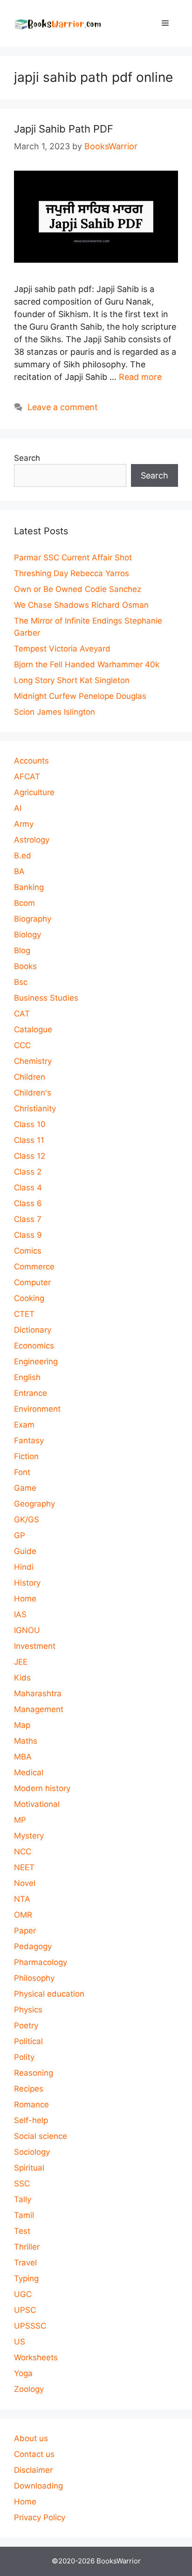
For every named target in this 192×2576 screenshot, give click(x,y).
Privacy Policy (40, 2517)
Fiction (26, 1456)
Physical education (49, 1994)
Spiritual (29, 2168)
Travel (25, 2263)
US (20, 2342)
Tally (23, 2199)
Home (25, 1599)
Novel (25, 1883)
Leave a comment (63, 407)
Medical (29, 1773)
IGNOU (27, 1630)
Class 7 (28, 1219)
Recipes (29, 2089)
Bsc (21, 982)
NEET (24, 1867)
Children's (33, 1093)
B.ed (23, 856)
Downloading (38, 2486)
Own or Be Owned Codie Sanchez (78, 589)
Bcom (24, 903)
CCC (22, 1045)
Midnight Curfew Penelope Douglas (80, 696)
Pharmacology (41, 1962)
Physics (28, 2010)
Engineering (36, 1361)
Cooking (29, 1298)
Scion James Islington (55, 712)
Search (27, 458)
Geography (34, 1504)
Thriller (27, 2247)
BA (19, 871)
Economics (34, 1346)
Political (28, 2041)
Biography (33, 919)
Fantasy (29, 1441)
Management (39, 1709)
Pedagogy (33, 1946)
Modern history (42, 1788)
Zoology (29, 2389)
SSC (22, 2184)
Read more (140, 377)
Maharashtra (38, 1693)
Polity (24, 2057)
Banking (29, 887)
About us (31, 2438)
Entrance (31, 1393)
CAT (22, 1014)
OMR (23, 1915)
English (27, 1377)
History (27, 1583)
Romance (31, 2105)
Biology (27, 935)
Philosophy (34, 1978)
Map (22, 1725)
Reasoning (34, 2073)
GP (20, 1535)
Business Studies (46, 998)
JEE (21, 1662)
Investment (35, 1646)
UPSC (25, 2310)
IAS (20, 1614)
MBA (23, 1757)
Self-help (31, 2120)
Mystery (29, 1836)
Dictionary (33, 1330)
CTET (24, 1314)
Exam (24, 1425)
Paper (25, 1931)
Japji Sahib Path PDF (64, 129)
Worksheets (36, 2357)
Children (30, 1077)
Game (25, 1488)
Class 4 (28, 1188)
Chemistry (33, 1061)
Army (24, 824)
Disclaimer (33, 2470)
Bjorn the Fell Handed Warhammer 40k (87, 664)
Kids (22, 1678)
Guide (25, 1551)
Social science (41, 2136)
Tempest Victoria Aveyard (62, 649)
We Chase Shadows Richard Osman (81, 605)
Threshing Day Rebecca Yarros (72, 573)
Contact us (34, 2454)
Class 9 (28, 1235)
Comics (28, 1251)
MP (20, 1820)
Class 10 (30, 1124)
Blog (22, 950)
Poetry (26, 2025)
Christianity (35, 1109)
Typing (26, 2278)
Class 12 (30, 1156)
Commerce (34, 1267)
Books (25, 966)
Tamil (24, 2215)
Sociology (32, 2152)
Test (22, 2231)
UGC (23, 2294)
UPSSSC (30, 2326)
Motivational (37, 1804)
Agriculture (34, 792)
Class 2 (28, 1172)
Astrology (32, 840)
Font (22, 1472)
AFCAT (27, 777)
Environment (37, 1409)
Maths (26, 1741)
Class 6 (28, 1203)
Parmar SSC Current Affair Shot (73, 558)
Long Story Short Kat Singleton (72, 680)
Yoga (23, 2373)
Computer (32, 1282)
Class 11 (29, 1140)
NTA (22, 1899)
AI (18, 808)
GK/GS (27, 1520)
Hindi (24, 1567)
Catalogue (33, 1029)
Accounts (31, 761)
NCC (23, 1852)
